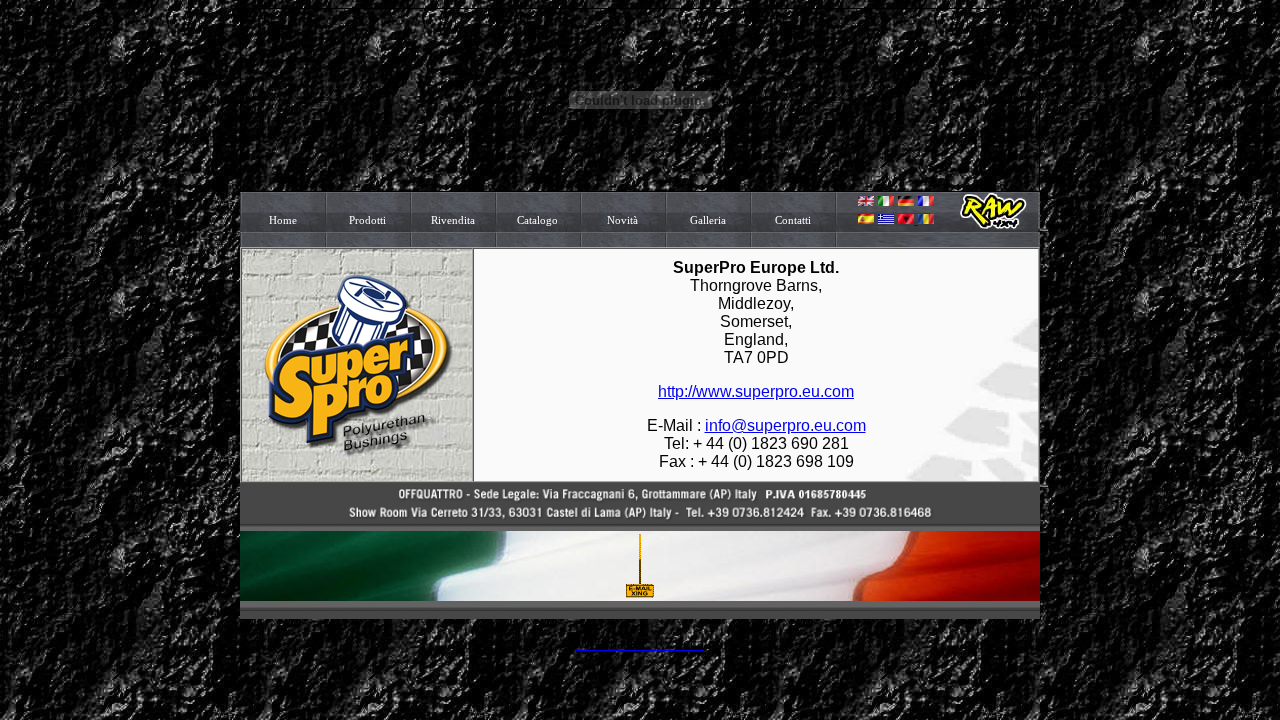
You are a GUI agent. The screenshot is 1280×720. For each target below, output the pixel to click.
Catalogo (537, 220)
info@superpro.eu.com (785, 425)
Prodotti (367, 220)
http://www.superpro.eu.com (756, 391)
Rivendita (453, 220)
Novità (622, 220)
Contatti (793, 220)
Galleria (708, 220)
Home (283, 220)
